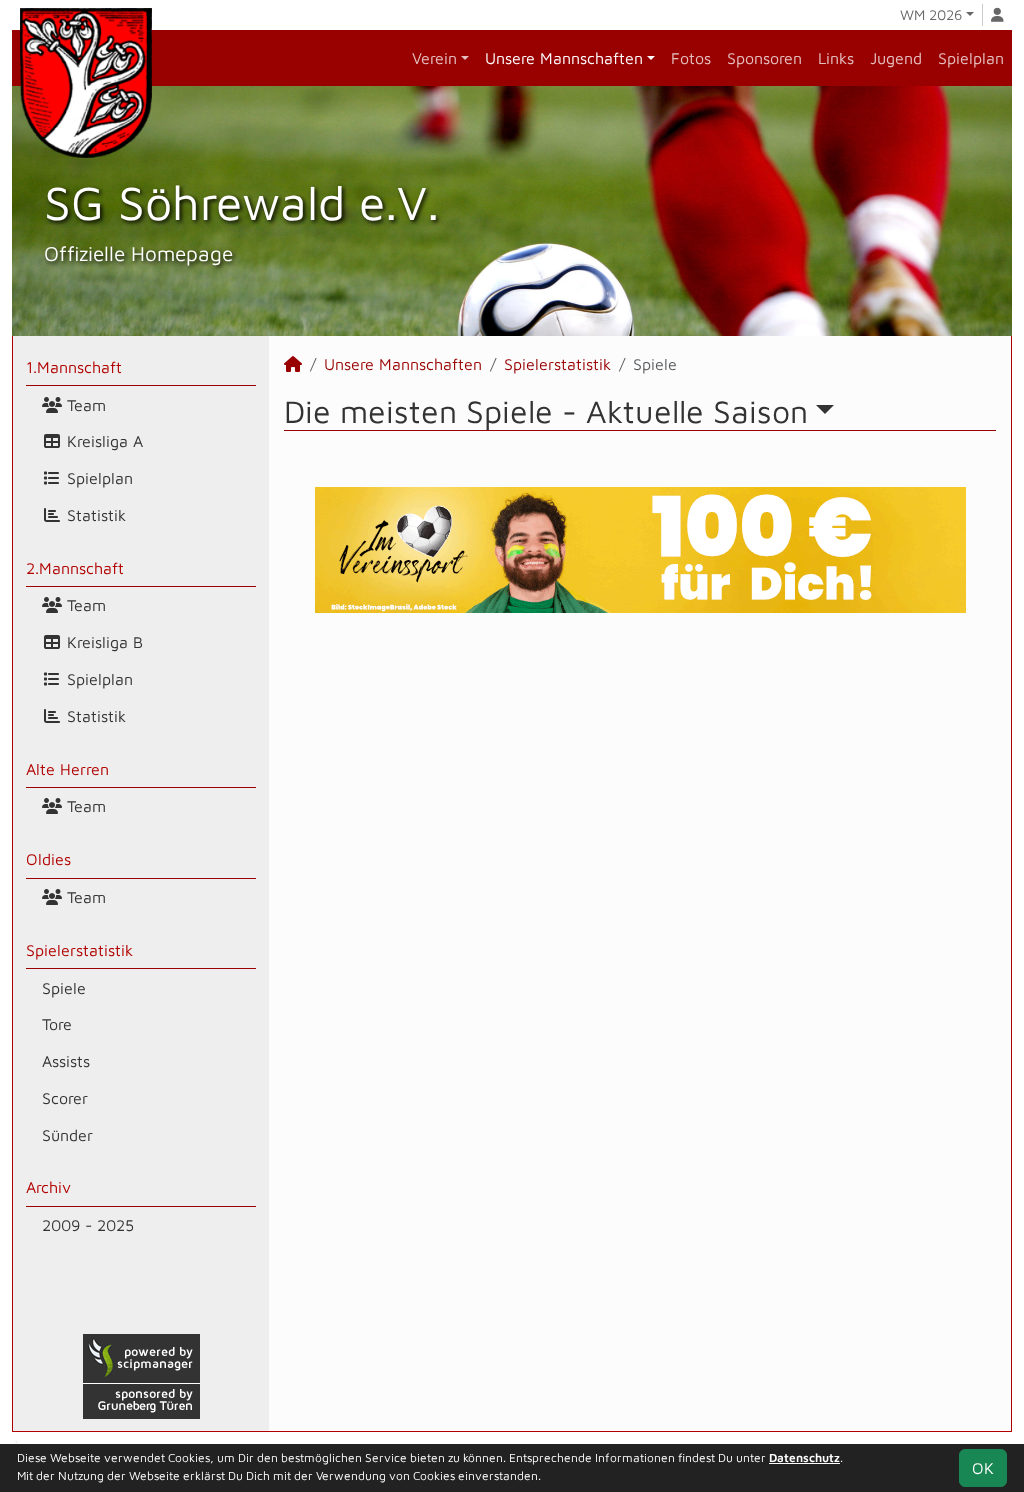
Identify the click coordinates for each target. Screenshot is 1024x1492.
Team (84, 405)
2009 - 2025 (88, 1225)
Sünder (67, 1135)
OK (983, 1468)
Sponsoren (764, 58)
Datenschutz (804, 1457)
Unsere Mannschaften (564, 58)
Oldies (48, 859)
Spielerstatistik (79, 950)
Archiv (48, 1187)
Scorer (65, 1098)
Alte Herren (67, 769)
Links (836, 58)
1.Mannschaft (74, 367)
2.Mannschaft (75, 568)
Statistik (94, 515)
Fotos (691, 58)
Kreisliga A (102, 441)
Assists (66, 1061)
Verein (434, 58)
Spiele (64, 988)
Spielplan (971, 58)
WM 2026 (931, 14)
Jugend (896, 58)
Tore (57, 1024)
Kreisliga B (102, 642)
